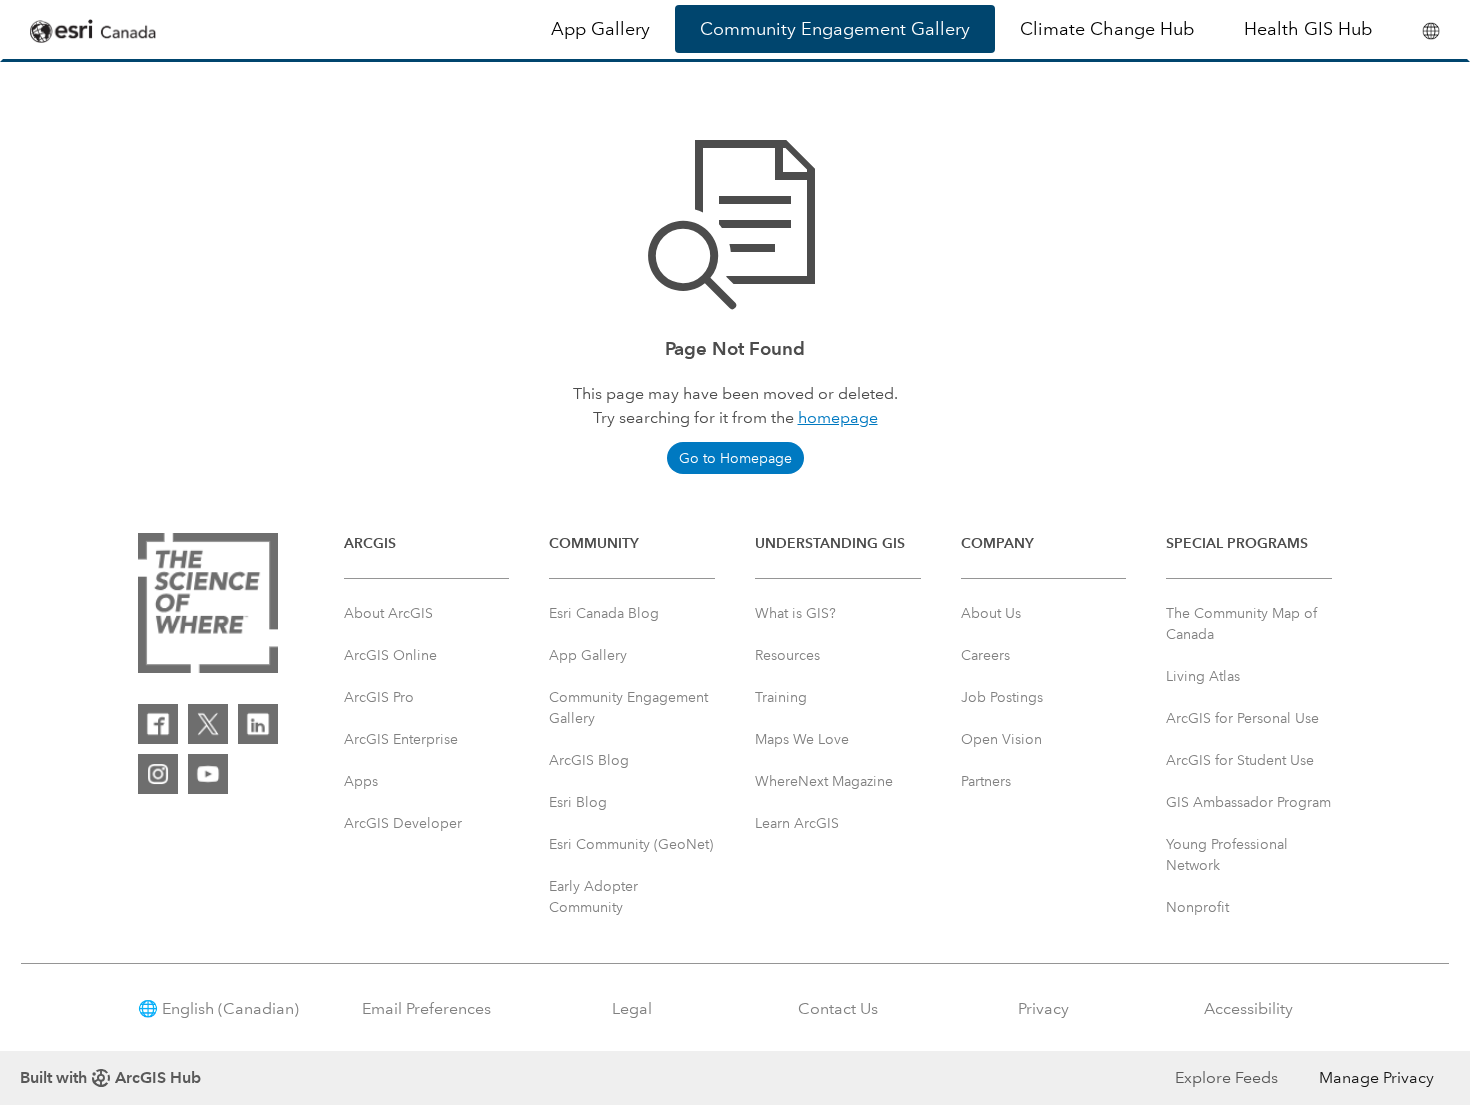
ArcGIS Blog (589, 760)
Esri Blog (578, 802)
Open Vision (1001, 739)
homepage (838, 417)
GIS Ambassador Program (1248, 802)
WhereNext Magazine (824, 781)
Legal (632, 1008)
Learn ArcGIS (797, 823)
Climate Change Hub (1107, 29)
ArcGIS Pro (379, 697)
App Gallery (600, 29)
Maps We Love (802, 739)
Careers (985, 655)
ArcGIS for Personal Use (1242, 718)
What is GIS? (795, 613)
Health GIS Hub (1308, 29)
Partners (986, 781)
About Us (991, 613)
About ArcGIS (388, 613)
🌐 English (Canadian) (218, 1008)
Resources (787, 655)
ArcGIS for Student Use (1240, 760)
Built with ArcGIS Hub (110, 1077)
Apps (361, 781)
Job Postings (1002, 697)
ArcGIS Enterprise (401, 739)
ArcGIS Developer (403, 823)
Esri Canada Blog (604, 613)
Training (781, 697)
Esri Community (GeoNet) (631, 844)
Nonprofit (1197, 907)
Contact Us (838, 1008)
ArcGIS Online (390, 655)
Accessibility (1248, 1008)
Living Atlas (1203, 676)
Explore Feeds (1226, 1077)
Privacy (1043, 1008)
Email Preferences (426, 1008)
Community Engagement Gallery (835, 29)
